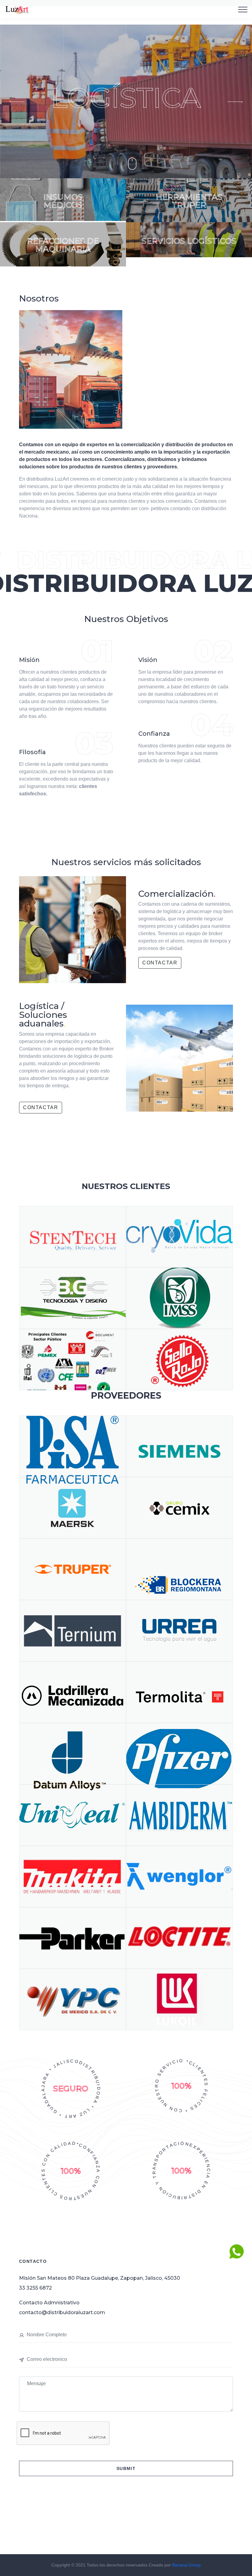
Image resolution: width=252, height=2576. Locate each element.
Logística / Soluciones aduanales (43, 1014)
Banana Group (186, 2565)
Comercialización (177, 894)
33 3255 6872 (35, 2288)
